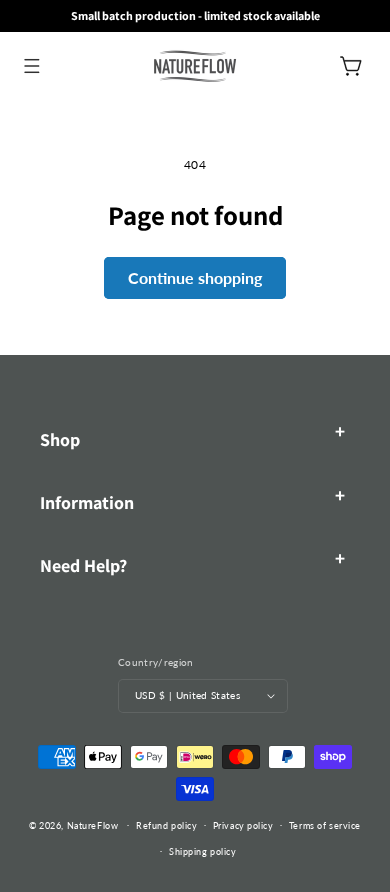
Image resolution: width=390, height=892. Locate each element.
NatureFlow (93, 824)
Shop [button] (60, 439)
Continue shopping (195, 277)
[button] (31, 65)
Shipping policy (202, 851)
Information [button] (87, 502)
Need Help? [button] (83, 565)
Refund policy (166, 825)
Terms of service (325, 825)
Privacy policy (243, 825)
